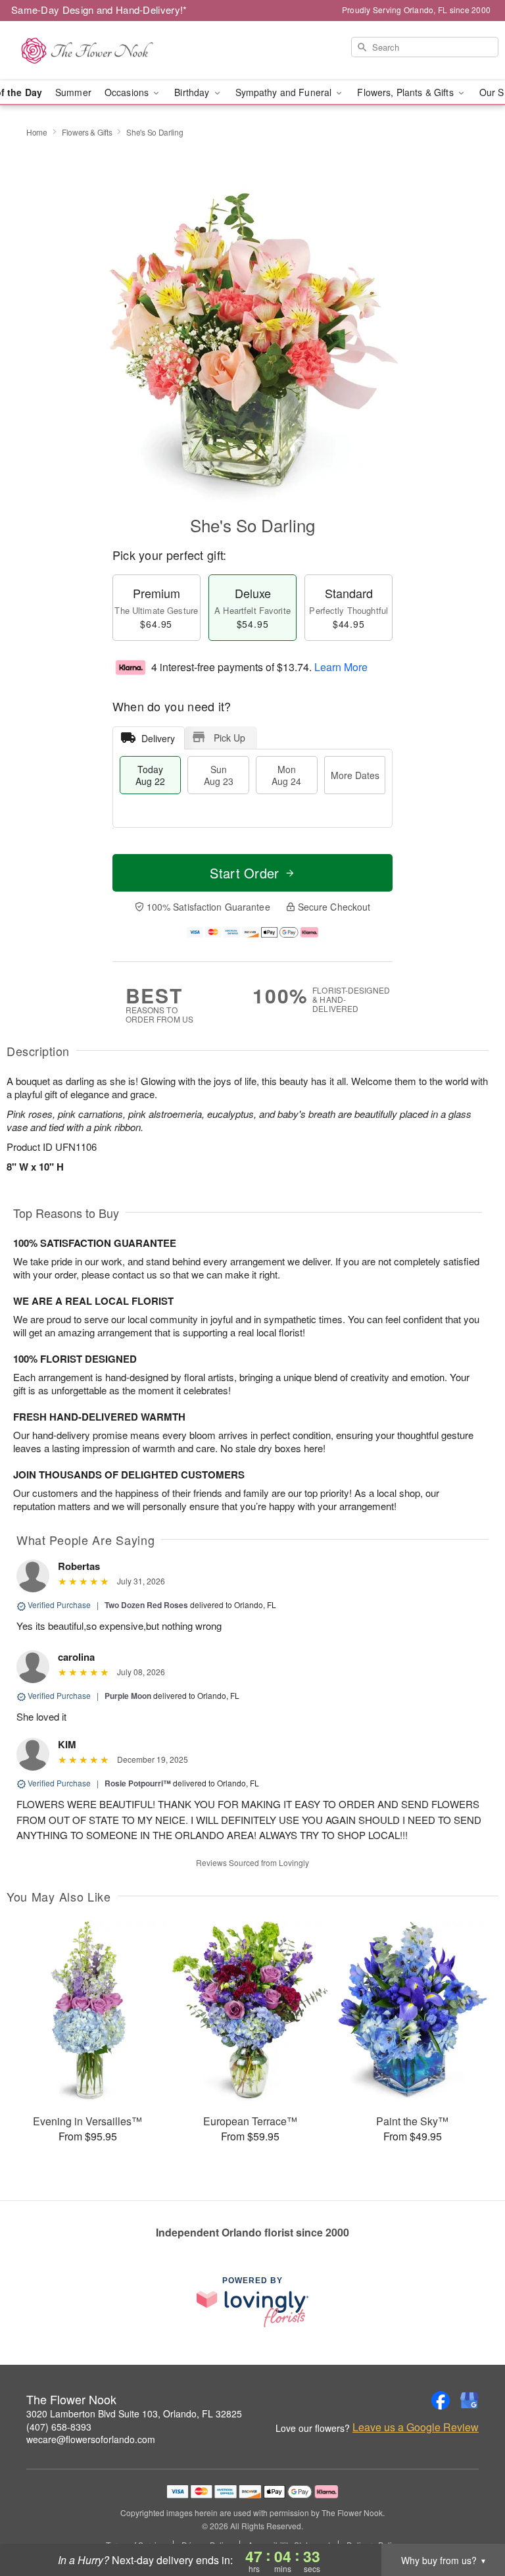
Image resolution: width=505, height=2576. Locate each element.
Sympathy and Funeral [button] (285, 92)
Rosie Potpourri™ (138, 1783)
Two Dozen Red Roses (146, 1605)
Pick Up (229, 738)
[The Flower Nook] (87, 51)
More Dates (355, 775)
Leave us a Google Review (416, 2427)
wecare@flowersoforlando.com (91, 2439)
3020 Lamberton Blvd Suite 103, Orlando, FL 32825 (134, 2413)
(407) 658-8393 (59, 2427)
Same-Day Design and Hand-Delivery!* (99, 10)
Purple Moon (128, 1696)
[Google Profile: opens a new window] (469, 2400)
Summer (73, 92)
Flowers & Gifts (87, 132)
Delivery (158, 738)
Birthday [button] (193, 92)
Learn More (341, 667)
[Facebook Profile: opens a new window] (441, 2400)
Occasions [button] (128, 92)
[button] (470, 2520)
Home (37, 132)
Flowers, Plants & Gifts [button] (406, 92)
